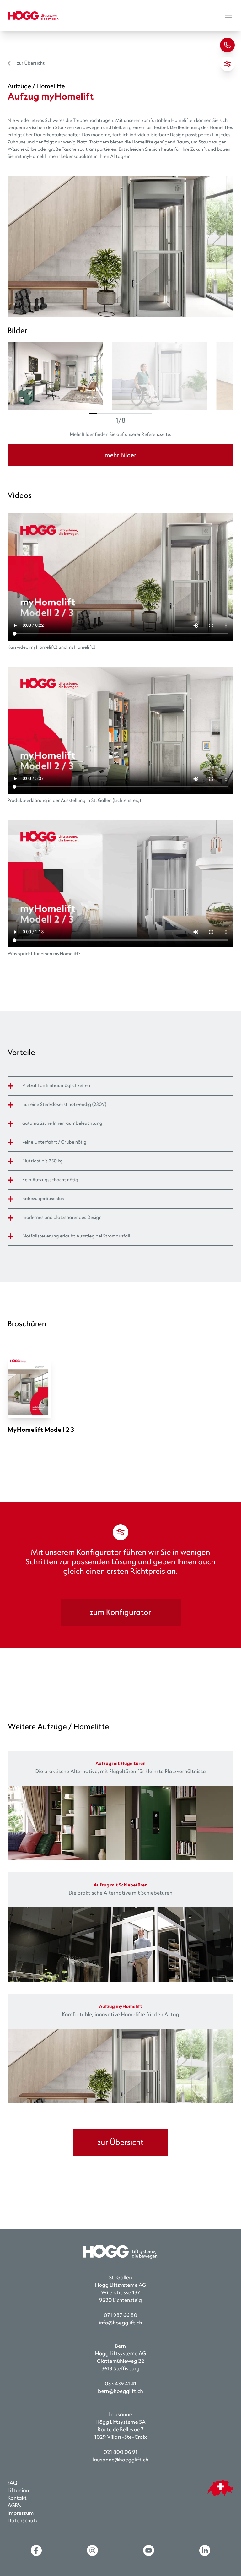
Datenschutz (23, 2521)
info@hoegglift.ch (120, 2323)
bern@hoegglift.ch (120, 2392)
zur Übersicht (31, 63)
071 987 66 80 (120, 2316)
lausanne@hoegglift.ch (120, 2460)
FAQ (12, 2483)
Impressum (21, 2513)
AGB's (14, 2506)
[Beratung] (227, 45)
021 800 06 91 (120, 2452)
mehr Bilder (120, 455)
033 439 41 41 (121, 2384)
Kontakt (17, 2498)
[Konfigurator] (227, 64)
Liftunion (18, 2491)
